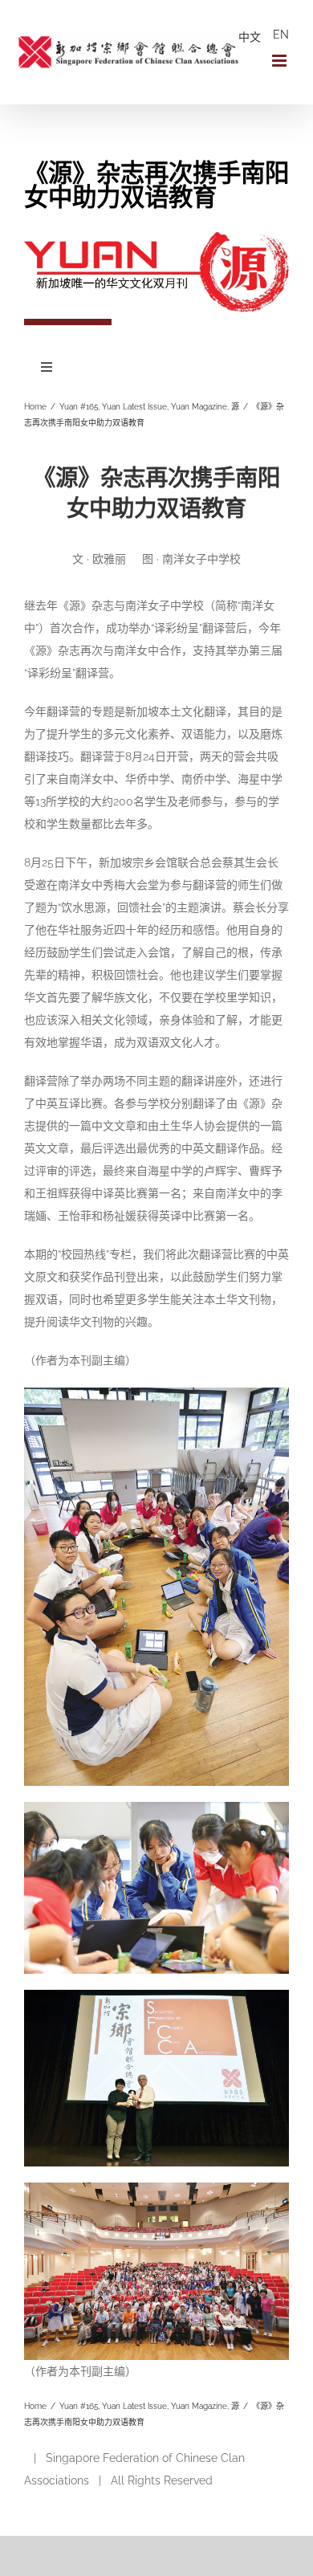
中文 (250, 37)
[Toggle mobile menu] (280, 61)
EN (281, 35)
